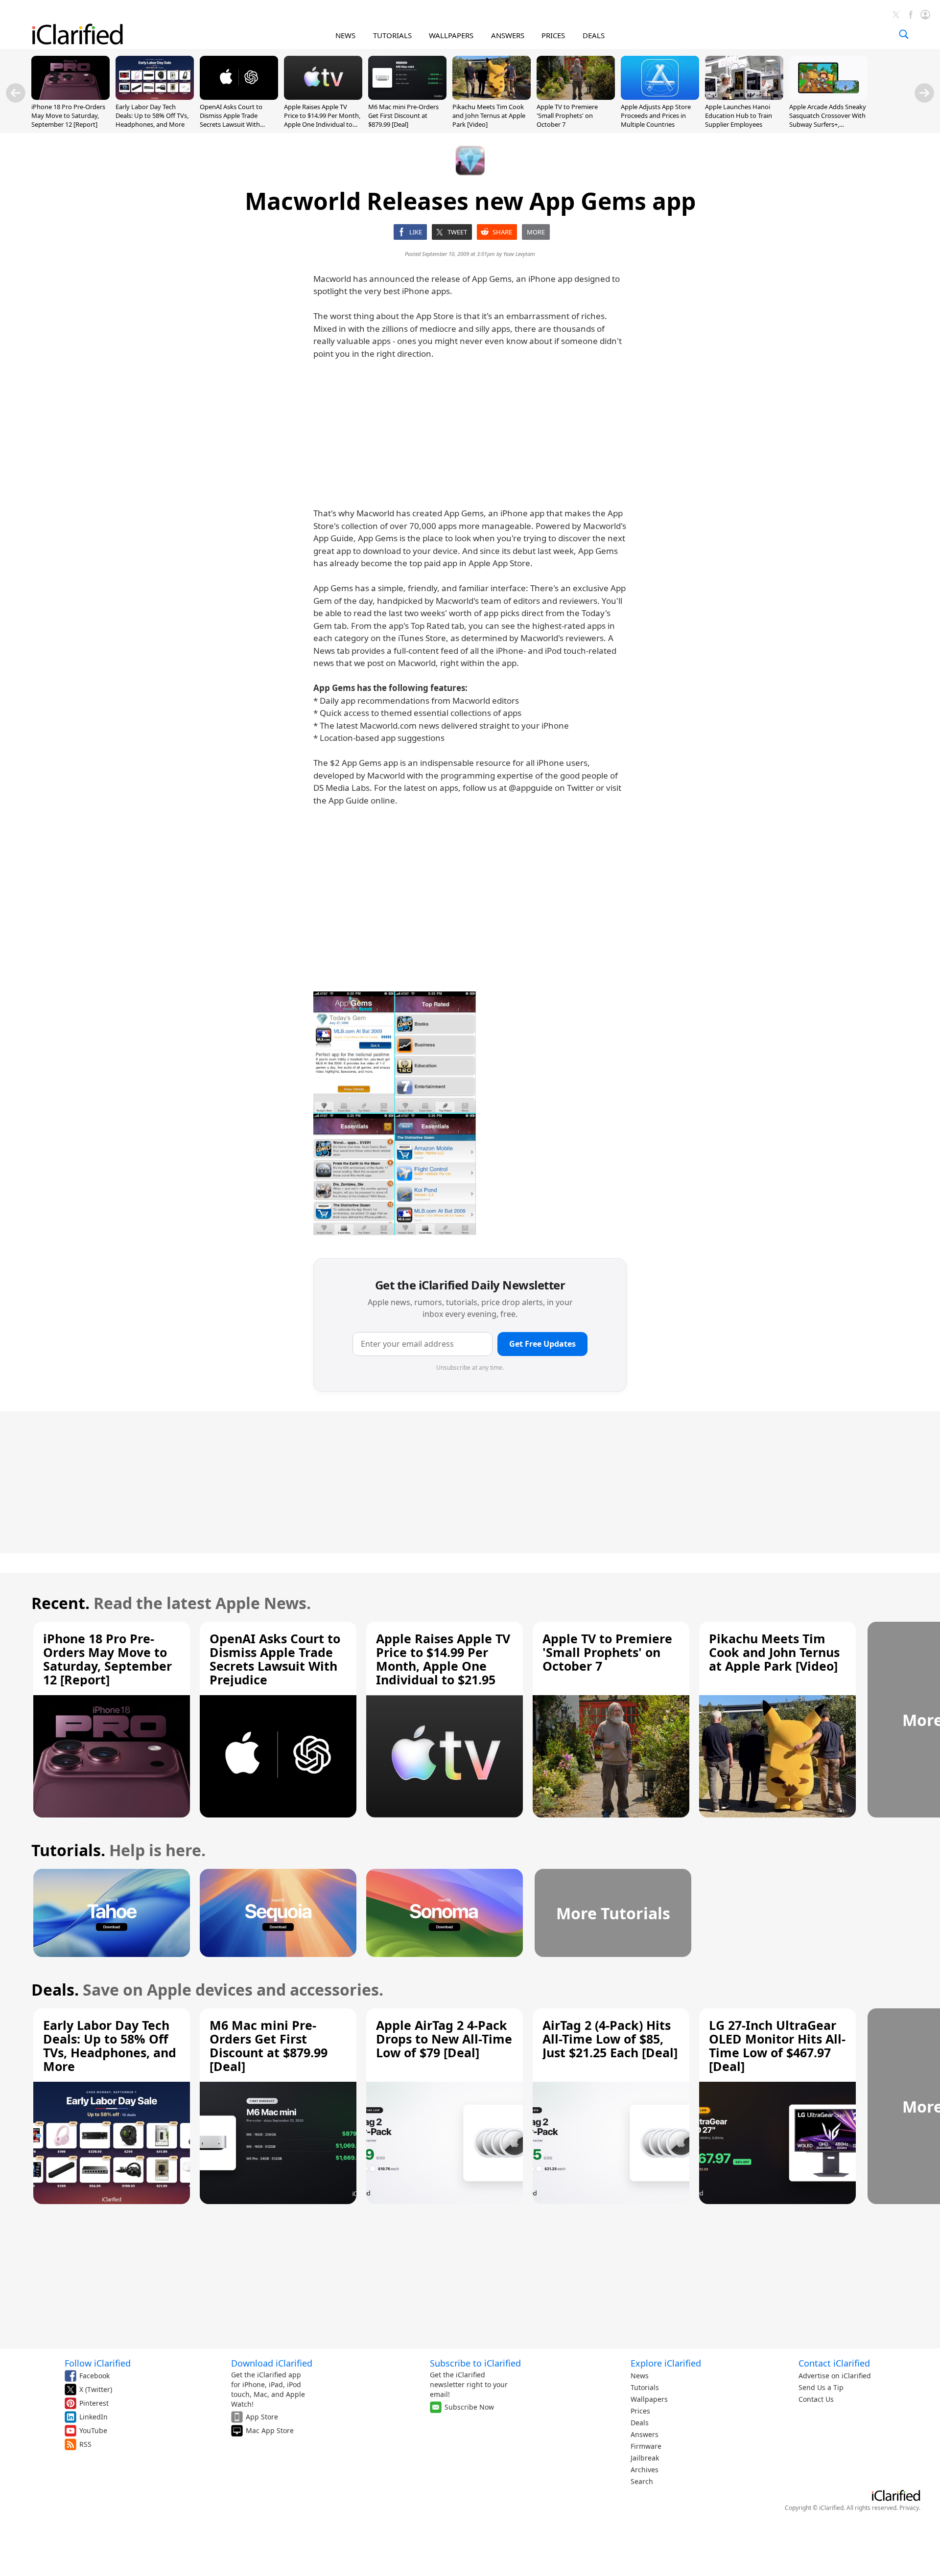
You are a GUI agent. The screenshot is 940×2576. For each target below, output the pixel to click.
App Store (262, 2417)
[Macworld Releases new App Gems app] (395, 1114)
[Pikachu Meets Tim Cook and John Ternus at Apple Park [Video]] (492, 97)
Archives (645, 2470)
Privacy (909, 2508)
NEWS (345, 35)
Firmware (646, 2446)
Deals (640, 2423)
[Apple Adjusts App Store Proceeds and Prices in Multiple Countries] (660, 97)
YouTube (93, 2430)
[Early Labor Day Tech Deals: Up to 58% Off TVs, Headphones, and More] (155, 97)
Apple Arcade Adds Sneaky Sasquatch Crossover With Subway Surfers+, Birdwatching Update (828, 120)
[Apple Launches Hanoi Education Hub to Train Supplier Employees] (744, 97)
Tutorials (645, 2387)
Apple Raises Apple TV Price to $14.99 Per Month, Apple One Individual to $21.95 (322, 120)
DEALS (594, 35)
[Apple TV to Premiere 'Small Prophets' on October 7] (576, 97)
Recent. (60, 1603)
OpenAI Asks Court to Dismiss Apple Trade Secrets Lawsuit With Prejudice (231, 120)
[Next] (924, 93)
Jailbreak (645, 2458)
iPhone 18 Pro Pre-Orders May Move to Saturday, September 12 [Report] (68, 115)
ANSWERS (508, 35)
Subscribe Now (469, 2407)
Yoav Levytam (519, 254)
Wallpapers (649, 2399)
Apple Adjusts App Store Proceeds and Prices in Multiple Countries (656, 115)
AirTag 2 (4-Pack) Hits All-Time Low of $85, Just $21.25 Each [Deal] (610, 2039)
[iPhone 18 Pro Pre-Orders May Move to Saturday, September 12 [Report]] (70, 97)
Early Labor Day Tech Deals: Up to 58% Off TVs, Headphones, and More (152, 115)
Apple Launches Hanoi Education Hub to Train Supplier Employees (739, 115)
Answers (645, 2434)
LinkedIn (94, 2417)
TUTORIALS (392, 35)
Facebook (94, 2376)
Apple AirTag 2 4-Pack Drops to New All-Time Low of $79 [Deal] (444, 2039)
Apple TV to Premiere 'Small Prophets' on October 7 (567, 115)
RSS (85, 2444)
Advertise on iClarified (835, 2376)
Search (642, 2481)
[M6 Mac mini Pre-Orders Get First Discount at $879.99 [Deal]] (407, 97)
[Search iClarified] (904, 34)
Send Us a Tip (821, 2387)
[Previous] (16, 93)
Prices (640, 2411)
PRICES (553, 35)
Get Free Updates (542, 1344)
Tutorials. (68, 1850)
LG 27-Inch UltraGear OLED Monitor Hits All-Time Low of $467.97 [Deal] (777, 2046)
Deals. (55, 1989)
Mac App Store (270, 2430)
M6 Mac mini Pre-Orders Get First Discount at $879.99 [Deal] (403, 115)
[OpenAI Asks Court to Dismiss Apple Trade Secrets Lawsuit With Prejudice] (239, 97)
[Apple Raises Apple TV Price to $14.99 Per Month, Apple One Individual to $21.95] (323, 97)
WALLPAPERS (451, 35)
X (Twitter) (96, 2389)
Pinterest (94, 2403)
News (640, 2376)
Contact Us (816, 2399)
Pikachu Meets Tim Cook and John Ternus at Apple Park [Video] (489, 115)
